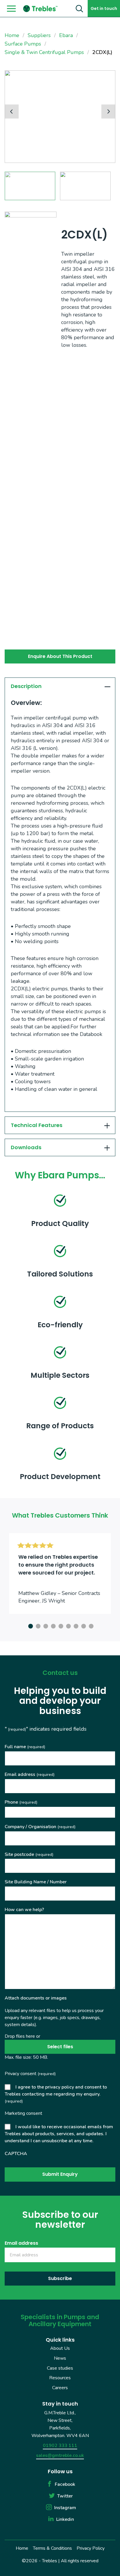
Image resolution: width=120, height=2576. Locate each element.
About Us (60, 2348)
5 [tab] (60, 1625)
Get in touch (104, 8)
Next (108, 112)
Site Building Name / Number (36, 1882)
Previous (12, 112)
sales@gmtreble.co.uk (60, 2455)
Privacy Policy (91, 2548)
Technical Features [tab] (37, 1125)
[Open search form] (79, 8)
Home (22, 2548)
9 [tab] (90, 1625)
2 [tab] (37, 1625)
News (60, 2358)
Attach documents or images (36, 1998)
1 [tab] (30, 1625)
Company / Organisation (40, 1827)
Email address (30, 1774)
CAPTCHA (16, 2154)
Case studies (60, 2368)
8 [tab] (83, 1625)
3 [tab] (45, 1625)
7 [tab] (75, 1625)
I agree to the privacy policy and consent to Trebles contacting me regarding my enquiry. (56, 2094)
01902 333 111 (60, 2446)
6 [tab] (68, 1625)
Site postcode (29, 1854)
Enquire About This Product (60, 656)
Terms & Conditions (52, 2548)
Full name (25, 1747)
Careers (60, 2388)
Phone (21, 1802)
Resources (60, 2378)
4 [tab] (52, 1625)
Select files (60, 2047)
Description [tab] (26, 686)
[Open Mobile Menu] (11, 9)
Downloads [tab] (26, 1147)
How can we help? (24, 1910)
